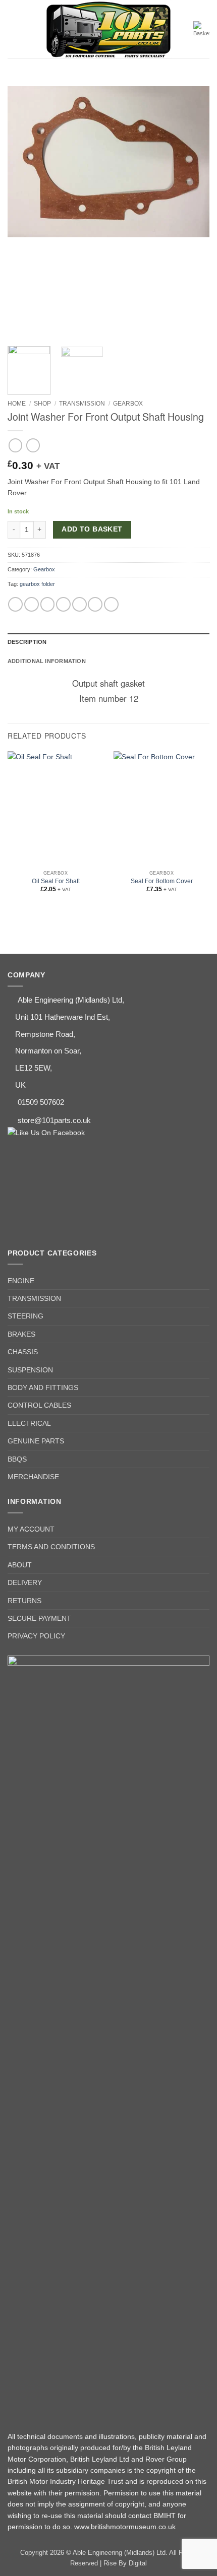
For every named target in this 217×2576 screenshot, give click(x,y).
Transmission (82, 404)
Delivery (25, 1582)
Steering (25, 1316)
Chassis (23, 1352)
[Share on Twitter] (48, 604)
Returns (24, 1601)
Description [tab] (27, 642)
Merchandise (33, 1477)
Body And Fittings (43, 1388)
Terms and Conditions (51, 1547)
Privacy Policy (36, 1636)
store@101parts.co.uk (54, 1120)
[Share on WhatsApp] (15, 604)
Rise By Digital (125, 2563)
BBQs (17, 1459)
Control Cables (39, 1405)
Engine (21, 1281)
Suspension (30, 1370)
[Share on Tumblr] (111, 604)
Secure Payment (39, 1618)
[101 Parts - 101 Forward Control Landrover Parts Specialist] (108, 30)
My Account (31, 1529)
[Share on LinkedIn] (95, 604)
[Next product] (15, 445)
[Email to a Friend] (63, 604)
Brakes (21, 1334)
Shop (42, 404)
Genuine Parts (36, 1441)
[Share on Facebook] (32, 604)
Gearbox (128, 404)
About (20, 1565)
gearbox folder (37, 584)
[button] (13, 29)
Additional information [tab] (47, 661)
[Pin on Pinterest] (79, 604)
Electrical (29, 1423)
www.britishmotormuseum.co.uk (125, 2527)
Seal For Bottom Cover (162, 881)
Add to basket (92, 529)
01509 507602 (41, 1102)
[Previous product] (33, 445)
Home (17, 404)
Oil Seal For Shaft (56, 881)
